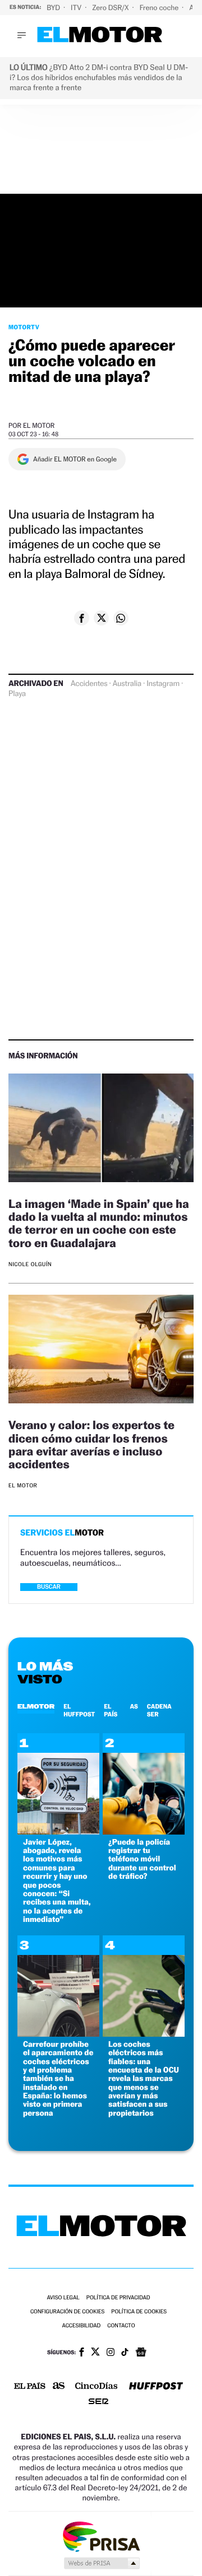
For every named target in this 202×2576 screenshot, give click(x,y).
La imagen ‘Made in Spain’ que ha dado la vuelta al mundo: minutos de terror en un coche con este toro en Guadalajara (99, 1223)
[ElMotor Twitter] (95, 2353)
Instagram (163, 684)
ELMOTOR (36, 1706)
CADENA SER (159, 1710)
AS (134, 1706)
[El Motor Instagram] (111, 2353)
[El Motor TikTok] (125, 2353)
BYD (54, 8)
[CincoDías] (97, 2387)
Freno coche (160, 8)
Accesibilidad (81, 2326)
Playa (17, 694)
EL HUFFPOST (79, 1710)
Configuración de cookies (67, 2312)
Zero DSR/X (111, 8)
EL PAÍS (111, 1710)
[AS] (59, 2386)
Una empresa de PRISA (101, 2536)
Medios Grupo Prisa (101, 2563)
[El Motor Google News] (141, 2353)
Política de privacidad (118, 2298)
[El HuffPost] (156, 2387)
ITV (77, 8)
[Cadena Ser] (98, 2403)
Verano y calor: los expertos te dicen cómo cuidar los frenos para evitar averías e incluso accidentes (91, 1444)
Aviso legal (63, 2298)
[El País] (30, 2387)
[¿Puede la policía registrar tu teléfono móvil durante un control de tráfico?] (144, 1831)
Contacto (121, 2326)
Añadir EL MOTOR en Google (75, 459)
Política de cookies (139, 2312)
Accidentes (89, 684)
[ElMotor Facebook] (82, 2353)
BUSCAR (49, 1587)
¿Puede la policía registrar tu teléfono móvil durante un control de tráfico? (142, 1859)
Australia (127, 684)
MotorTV (24, 327)
